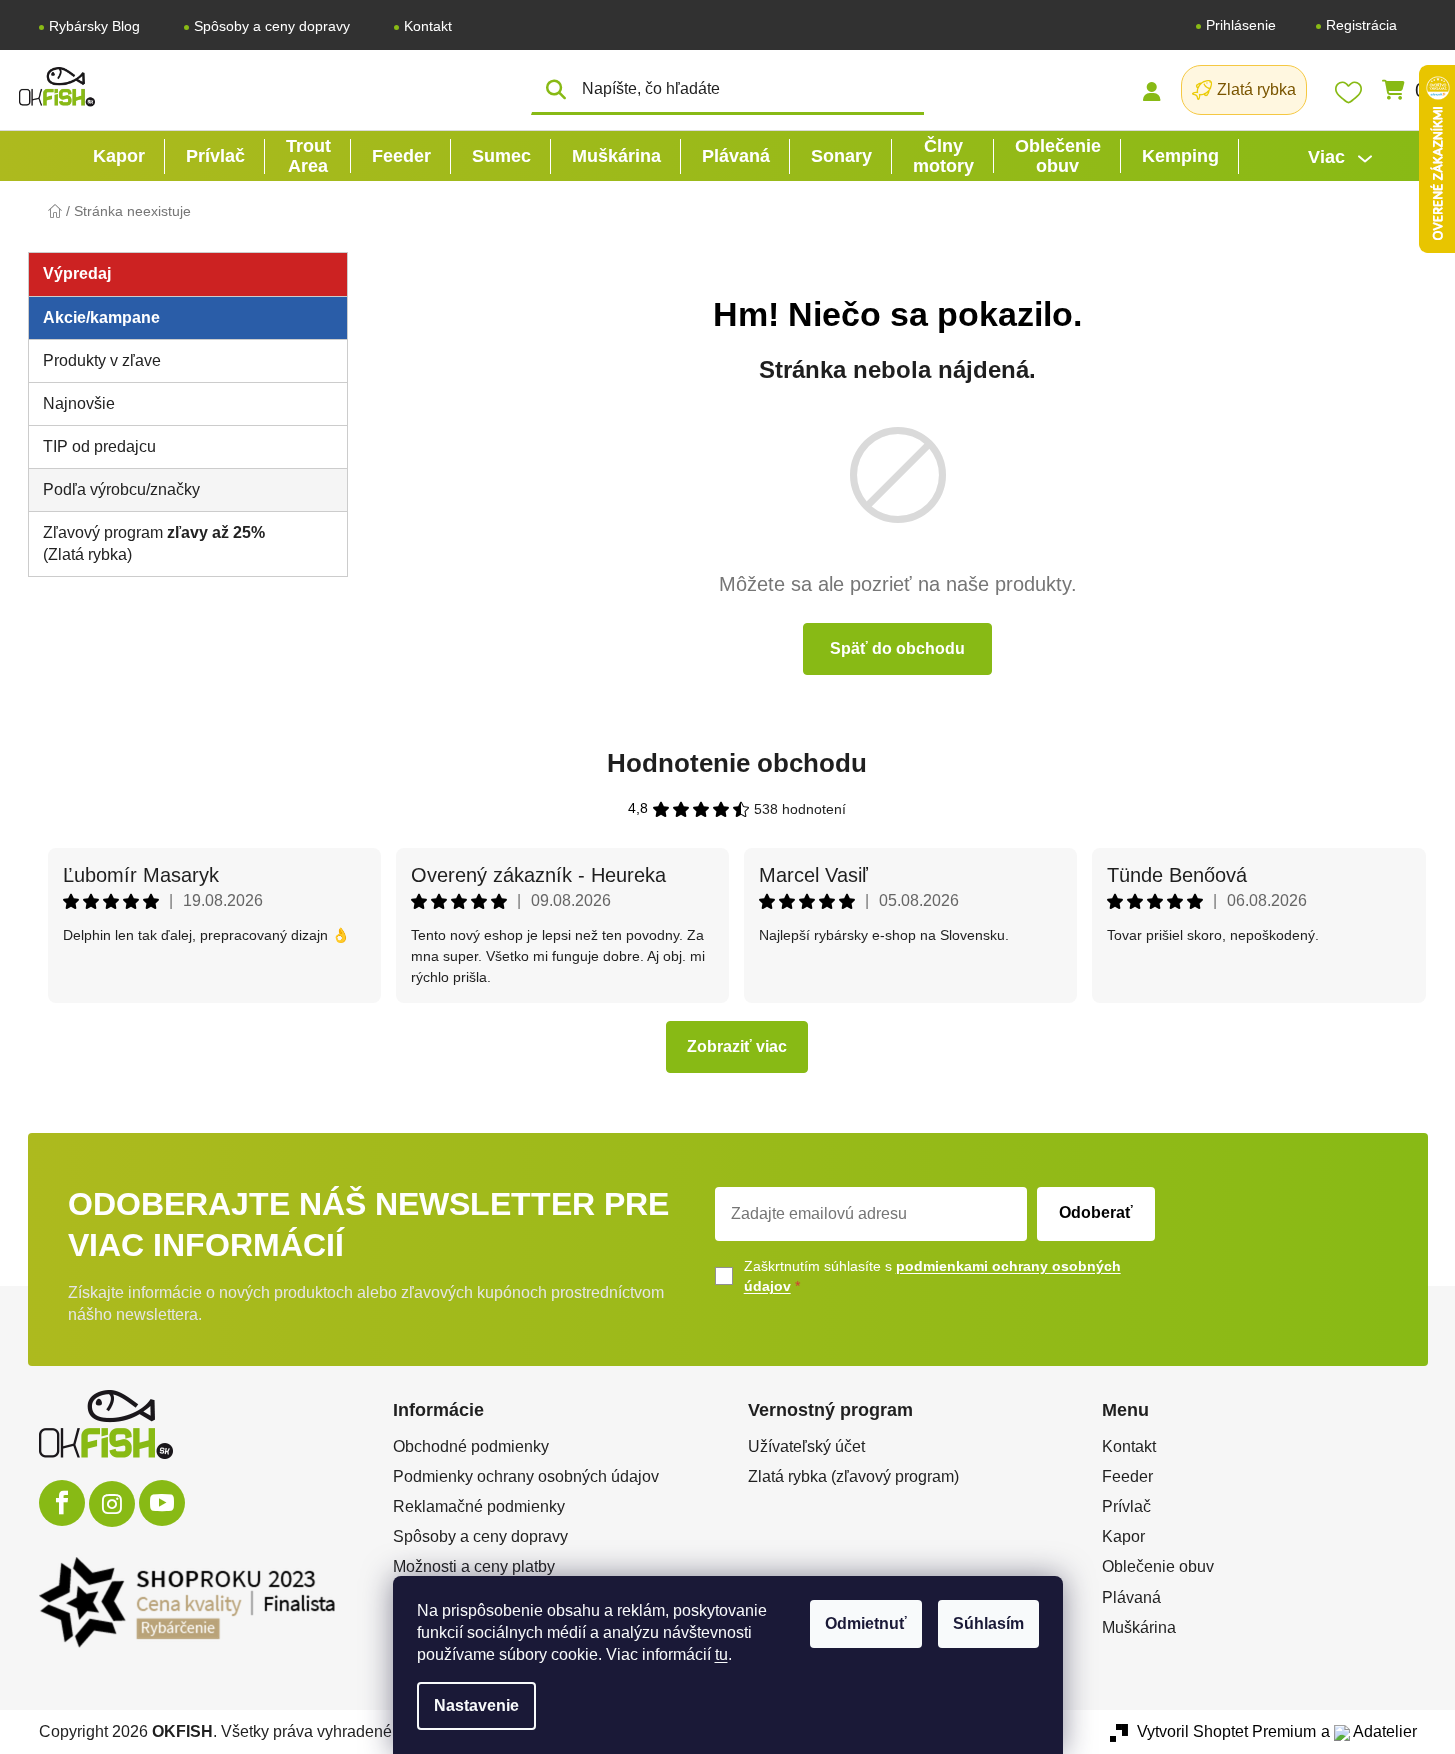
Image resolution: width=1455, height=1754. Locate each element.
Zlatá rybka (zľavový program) (853, 1476)
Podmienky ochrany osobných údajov (526, 1476)
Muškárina (1139, 1627)
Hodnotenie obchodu (737, 763)
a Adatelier (1369, 1731)
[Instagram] (112, 1504)
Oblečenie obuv (1158, 1566)
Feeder (1127, 1476)
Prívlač (1126, 1506)
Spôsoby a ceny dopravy (272, 26)
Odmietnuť (866, 1623)
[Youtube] (162, 1503)
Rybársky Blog (94, 26)
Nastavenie (476, 1705)
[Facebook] (62, 1503)
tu (721, 1654)
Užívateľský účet (806, 1446)
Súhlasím (988, 1623)
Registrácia (1361, 25)
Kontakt (428, 26)
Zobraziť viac (737, 1046)
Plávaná (1131, 1597)
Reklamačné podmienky (479, 1506)
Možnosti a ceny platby (474, 1566)
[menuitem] (119, 156)
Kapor (1123, 1536)
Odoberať (1096, 1212)
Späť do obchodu (897, 648)
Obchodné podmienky (471, 1446)
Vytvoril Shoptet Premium (1226, 1731)
